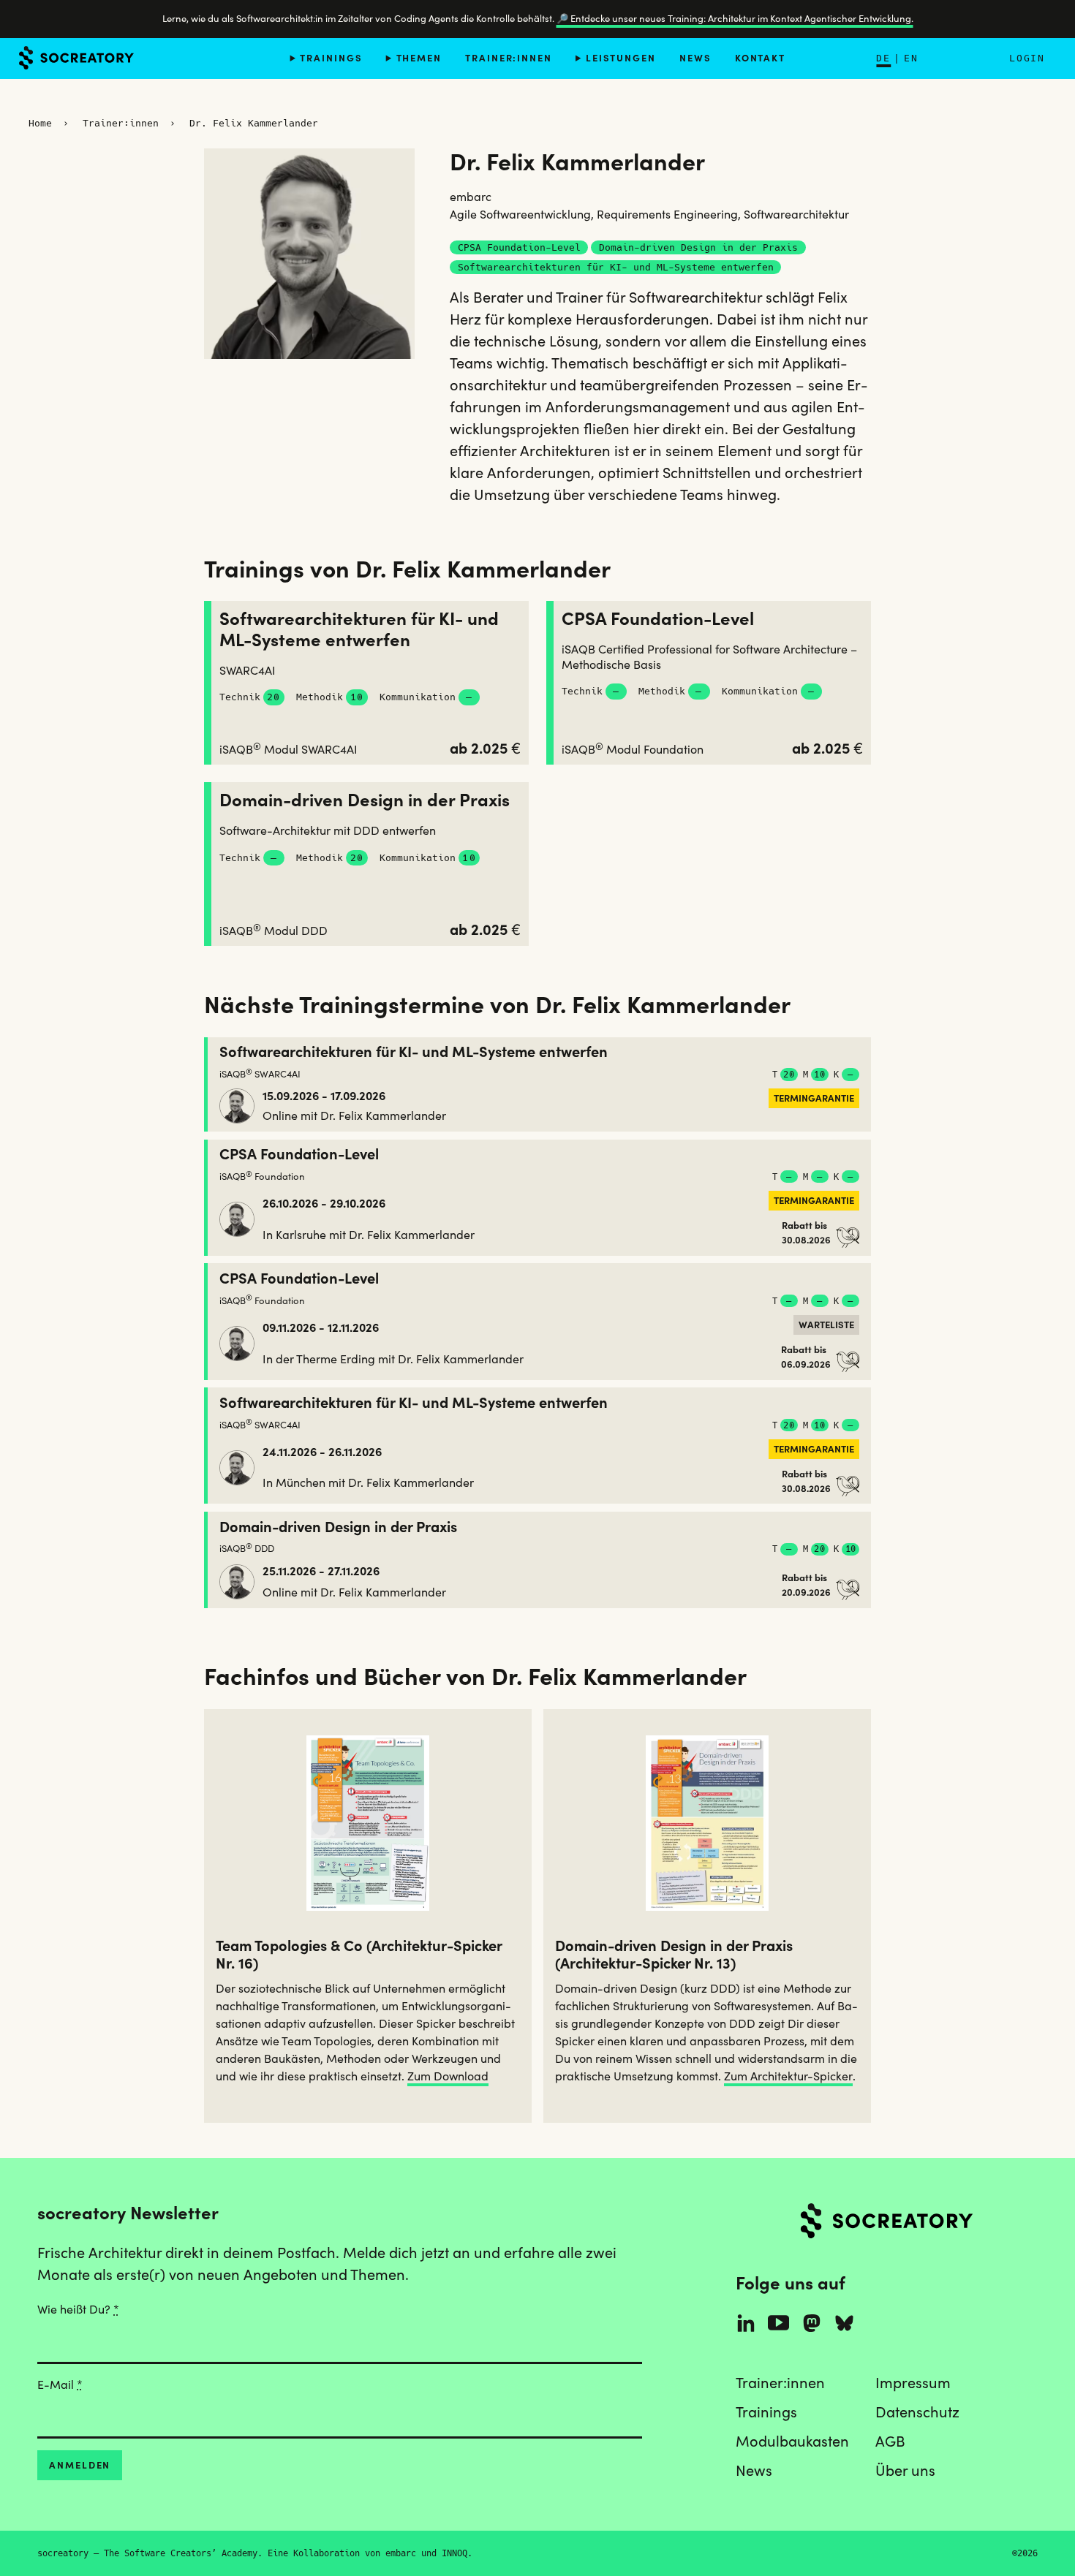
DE (883, 58)
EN (911, 58)
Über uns (905, 2471)
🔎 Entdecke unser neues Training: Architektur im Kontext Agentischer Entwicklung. (735, 19)
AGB (890, 2441)
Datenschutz (917, 2412)
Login (1027, 58)
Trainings (331, 57)
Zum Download (448, 2076)
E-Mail (60, 2384)
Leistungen (621, 57)
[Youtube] (778, 2323)
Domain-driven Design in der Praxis (365, 800)
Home (40, 123)
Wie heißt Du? (78, 2309)
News (695, 57)
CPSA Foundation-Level (658, 619)
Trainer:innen (509, 57)
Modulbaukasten (792, 2441)
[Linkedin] (746, 2323)
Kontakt (760, 57)
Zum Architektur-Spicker (788, 2076)
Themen (419, 57)
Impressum (913, 2383)
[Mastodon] (812, 2323)
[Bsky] (845, 2323)
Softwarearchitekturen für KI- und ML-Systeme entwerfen (359, 629)
